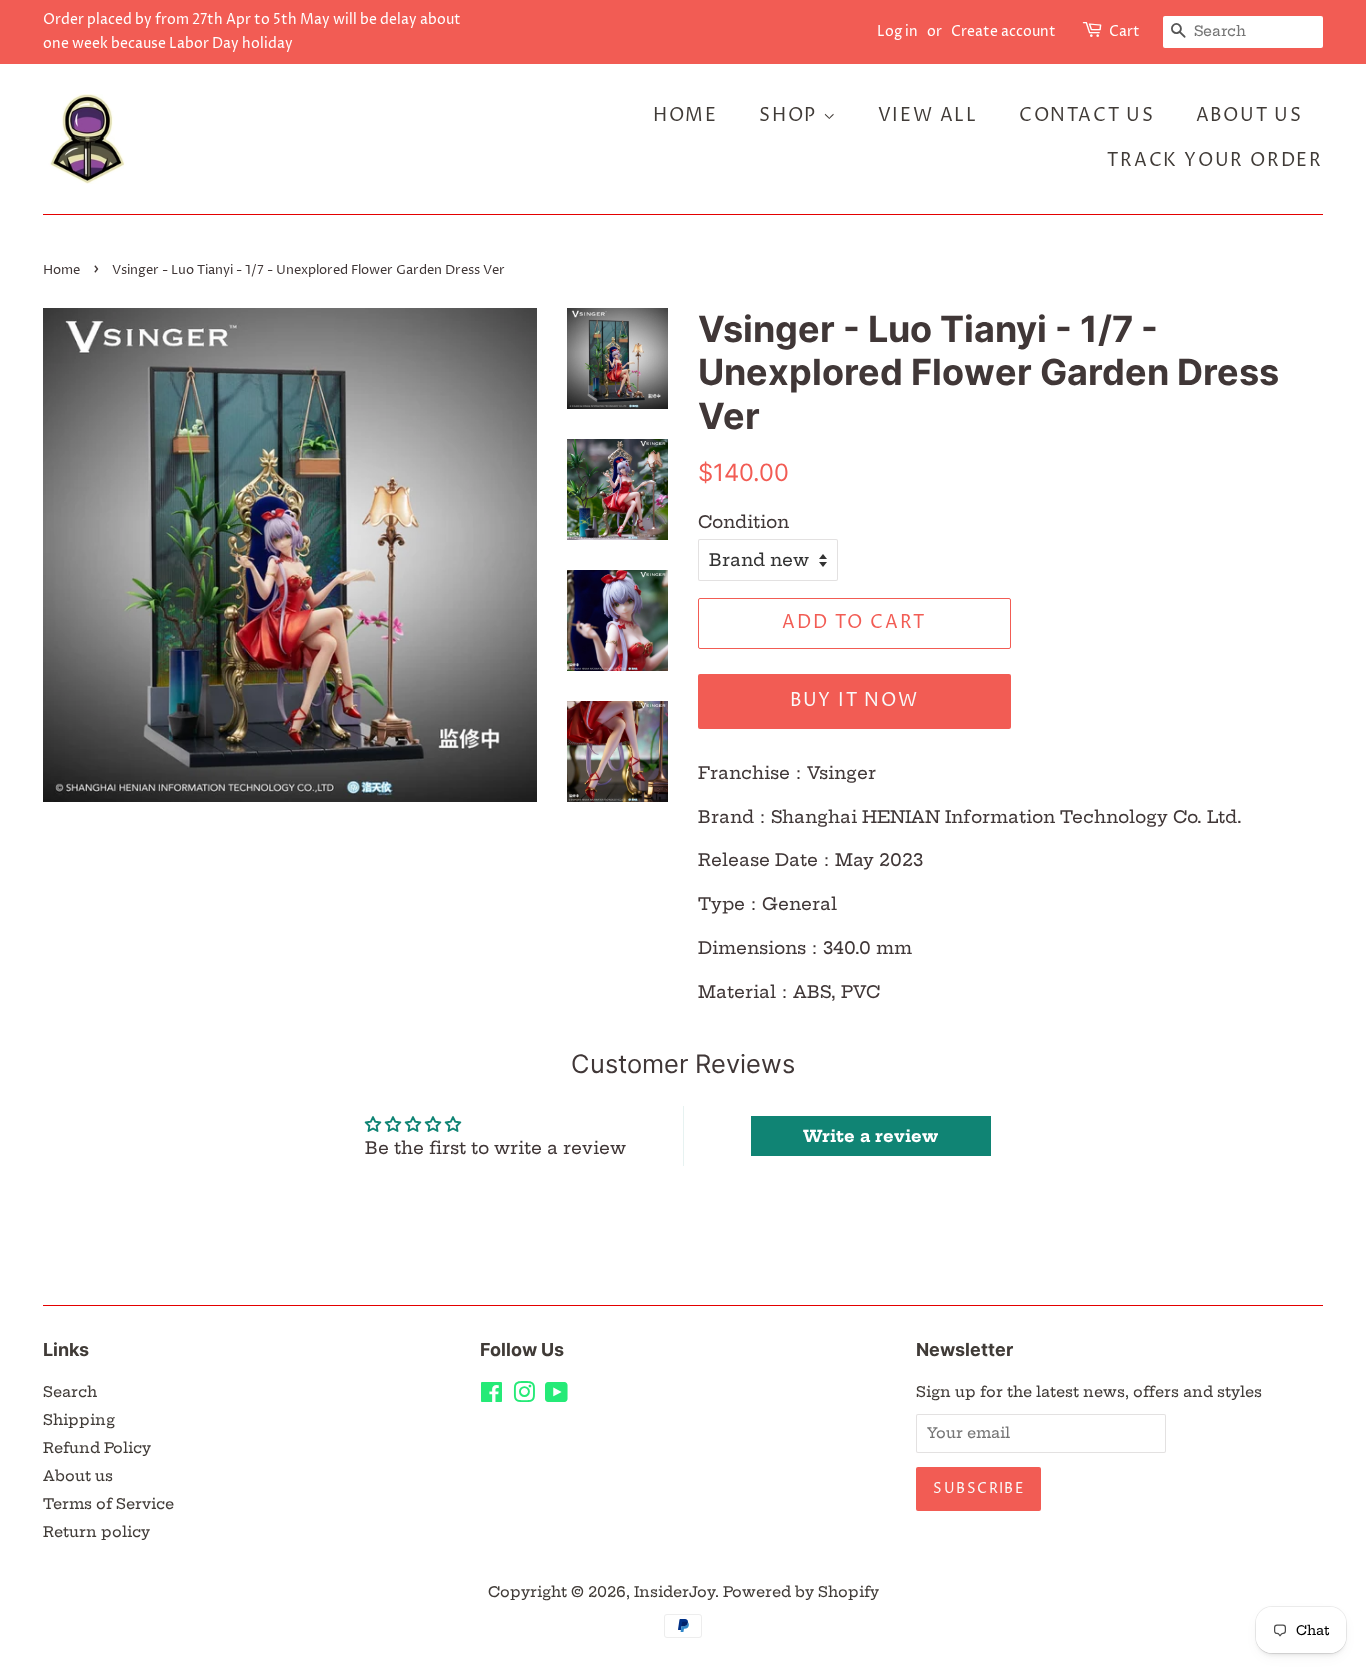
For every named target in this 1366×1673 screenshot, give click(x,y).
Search (70, 1392)
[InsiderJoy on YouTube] (556, 1396)
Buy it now (854, 700)
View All (928, 115)
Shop (791, 115)
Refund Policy (97, 1448)
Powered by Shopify (801, 1592)
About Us (1249, 115)
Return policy (96, 1532)
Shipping (79, 1420)
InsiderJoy (674, 1592)
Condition (743, 521)
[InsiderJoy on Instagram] (524, 1396)
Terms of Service (108, 1504)
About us (78, 1476)
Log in (897, 31)
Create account (1003, 31)
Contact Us (1087, 115)
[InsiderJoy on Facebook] (491, 1396)
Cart (1124, 31)
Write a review (870, 1136)
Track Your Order (1215, 160)
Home (685, 115)
